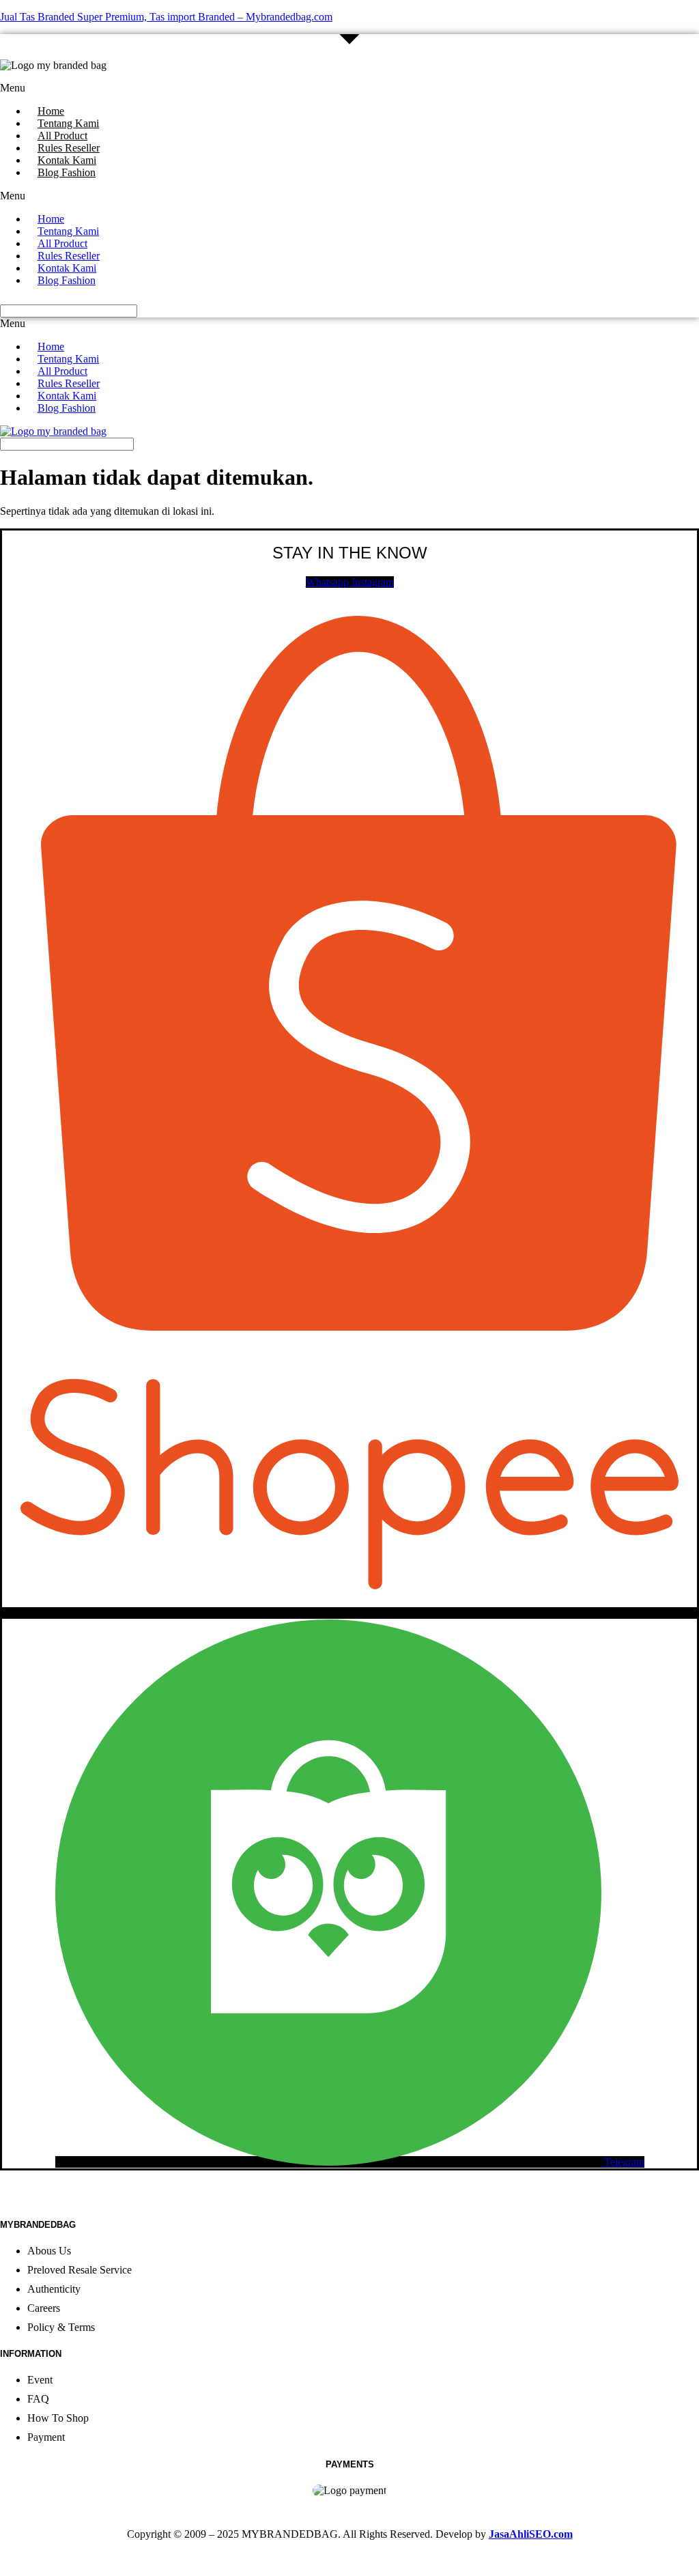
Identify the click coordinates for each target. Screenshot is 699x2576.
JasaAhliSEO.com (531, 2534)
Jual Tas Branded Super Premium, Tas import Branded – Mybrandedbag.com (166, 17)
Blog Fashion (67, 172)
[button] (235, 88)
